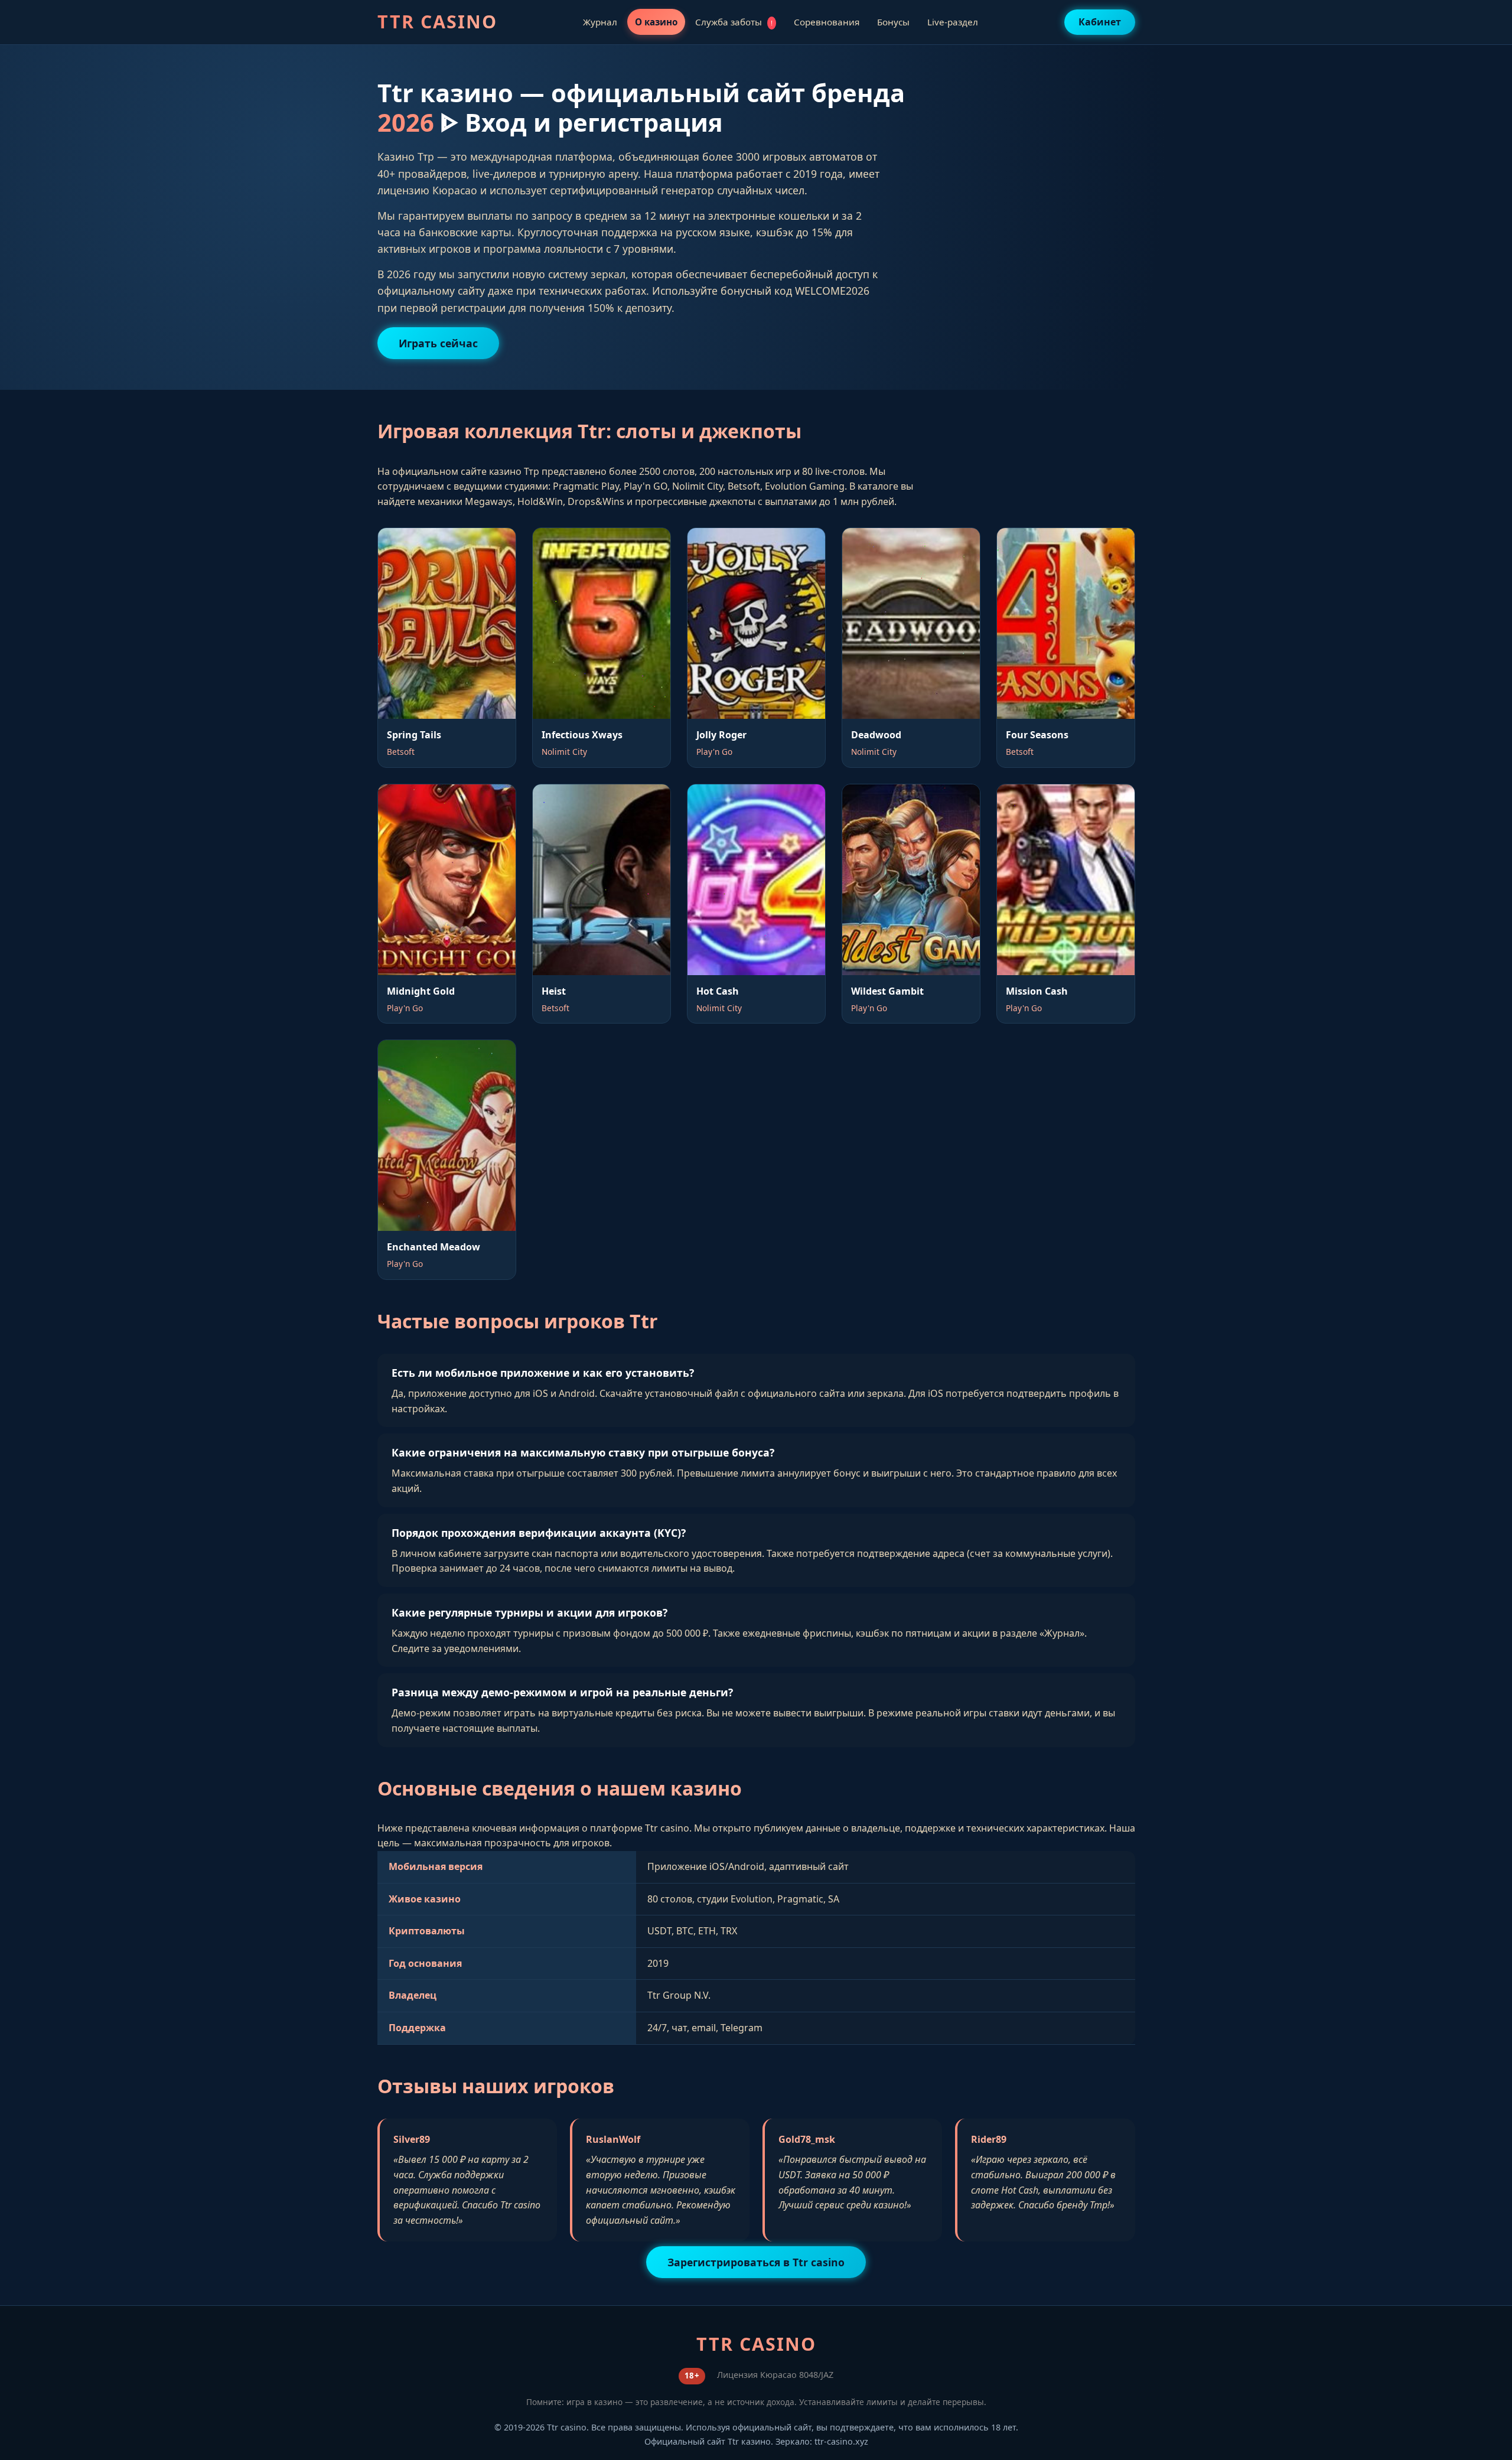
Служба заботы (734, 22)
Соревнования (827, 22)
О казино (656, 22)
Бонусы (893, 22)
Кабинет (1100, 22)
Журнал (600, 22)
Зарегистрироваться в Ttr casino (756, 2262)
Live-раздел (953, 22)
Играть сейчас (438, 343)
